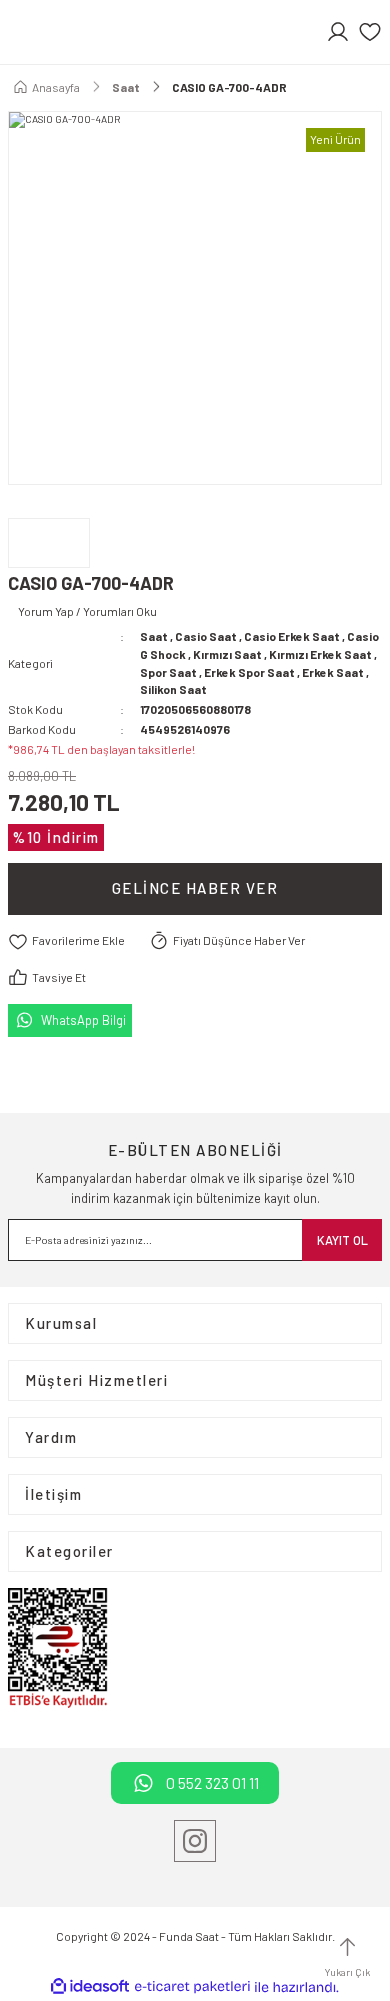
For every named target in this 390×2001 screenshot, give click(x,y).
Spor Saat (168, 672)
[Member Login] (338, 32)
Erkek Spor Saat (249, 672)
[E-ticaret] (192, 1987)
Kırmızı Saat (227, 654)
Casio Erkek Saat (292, 636)
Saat (154, 636)
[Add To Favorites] (66, 941)
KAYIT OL (342, 1240)
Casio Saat (206, 636)
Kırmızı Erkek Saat (320, 654)
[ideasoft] (90, 1987)
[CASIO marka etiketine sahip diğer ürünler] (49, 543)
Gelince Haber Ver (195, 888)
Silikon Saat (173, 689)
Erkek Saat (333, 672)
